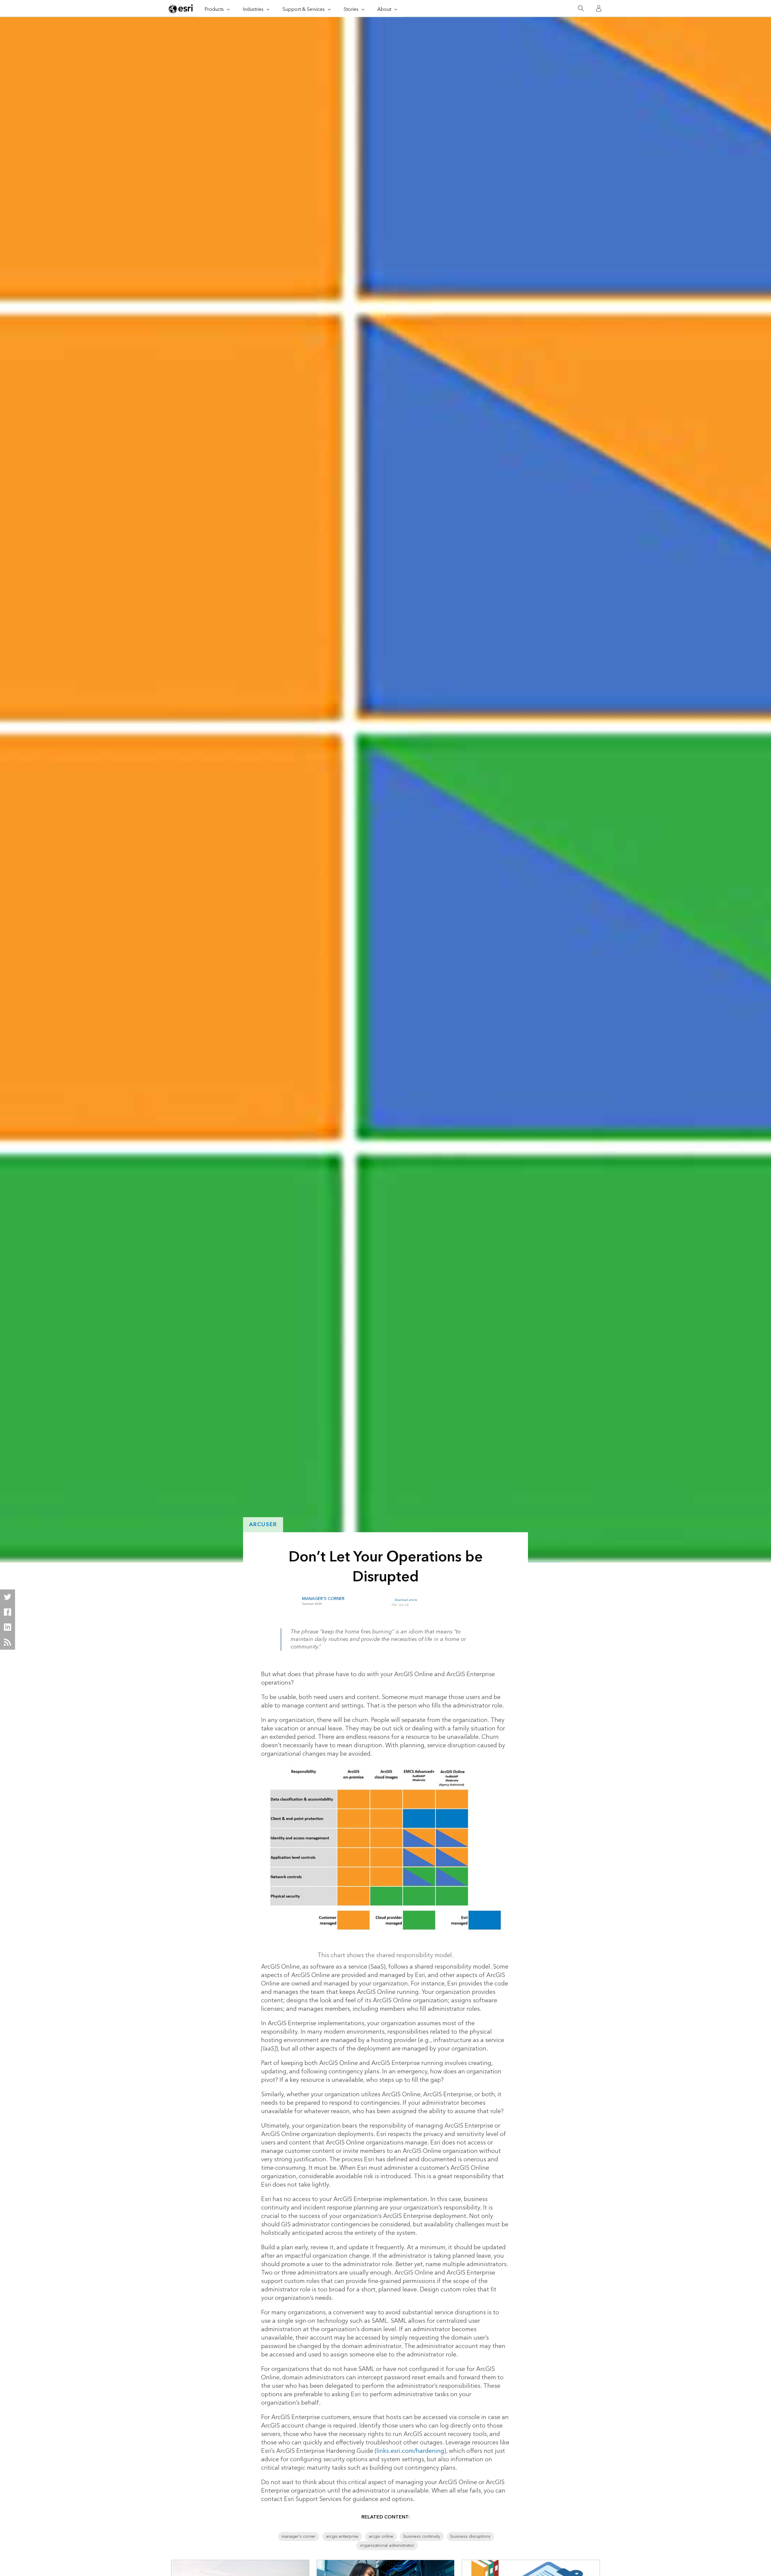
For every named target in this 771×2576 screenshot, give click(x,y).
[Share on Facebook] (8, 1612)
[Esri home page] (181, 9)
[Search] (581, 9)
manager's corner (299, 2537)
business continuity (422, 2537)
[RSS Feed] (8, 1642)
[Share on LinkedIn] (8, 1627)
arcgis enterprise (342, 2537)
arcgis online (381, 2537)
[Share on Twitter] (8, 1597)
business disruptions (471, 2537)
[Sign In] (599, 8)
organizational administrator (387, 2546)
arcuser (263, 1525)
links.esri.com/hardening (410, 2451)
